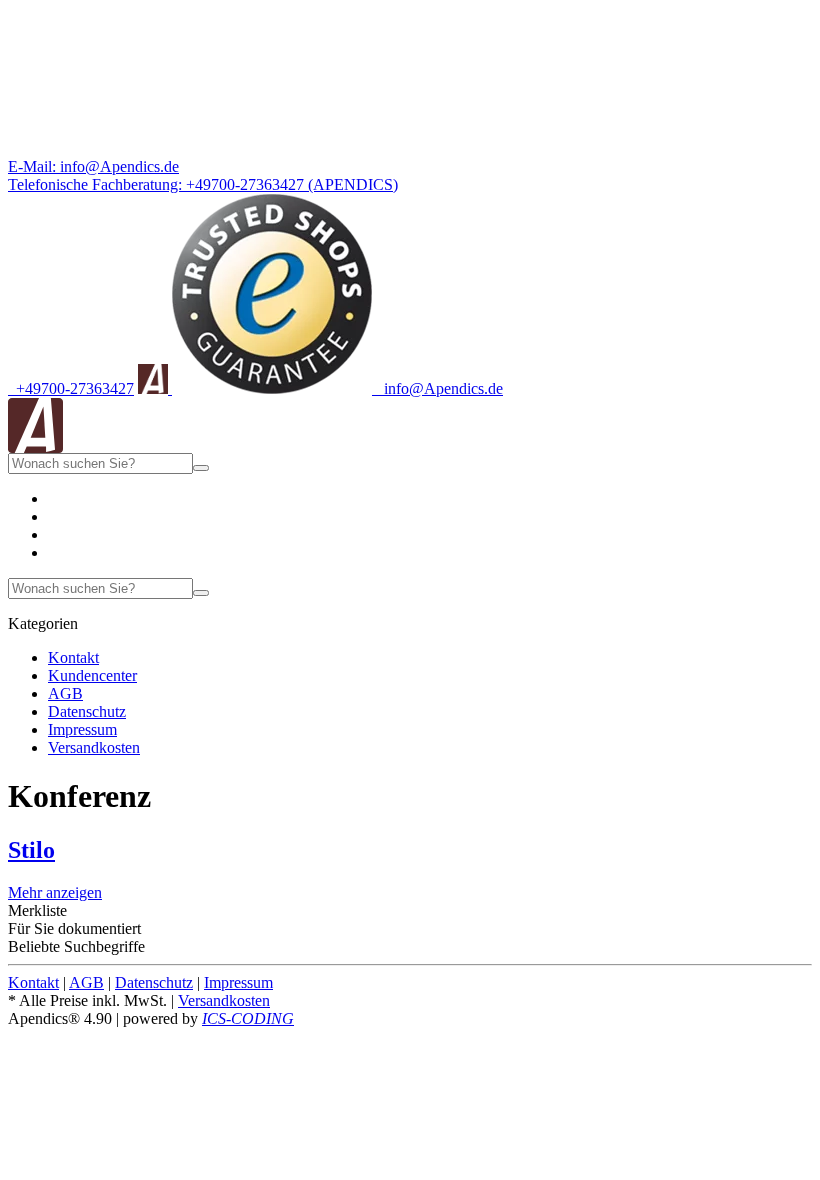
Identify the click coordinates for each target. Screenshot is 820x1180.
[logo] (35, 447)
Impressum (82, 729)
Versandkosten (94, 747)
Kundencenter (92, 675)
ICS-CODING (248, 1018)
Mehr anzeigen (55, 892)
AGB (65, 693)
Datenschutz (87, 711)
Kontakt (73, 657)
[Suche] (201, 468)
